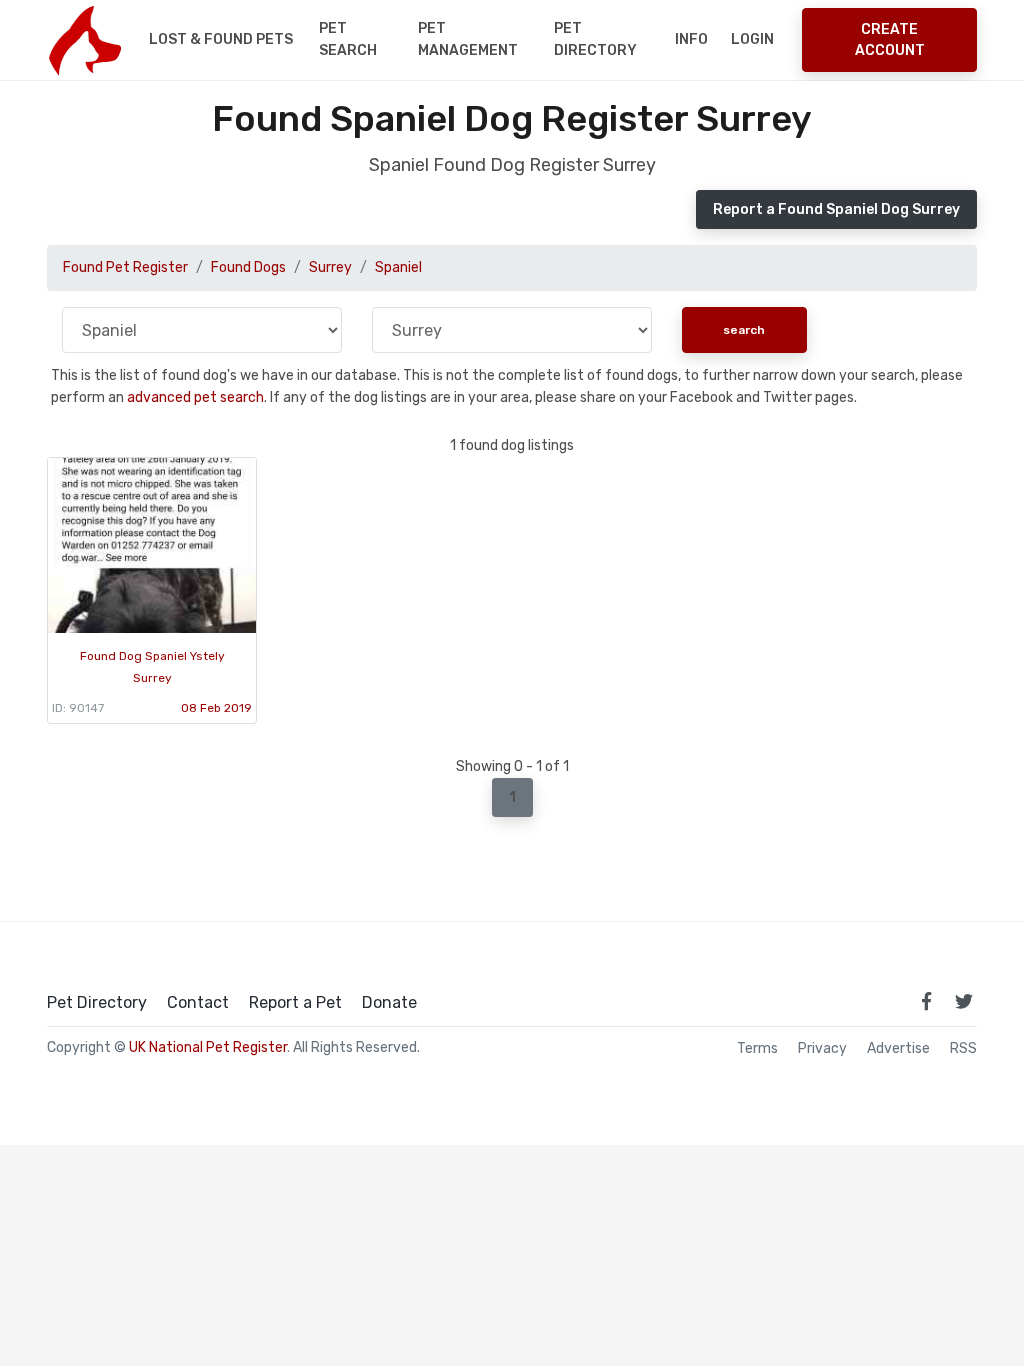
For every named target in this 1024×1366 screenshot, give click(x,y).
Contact (198, 1003)
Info (691, 39)
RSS (963, 1049)
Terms (757, 1049)
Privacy (822, 1049)
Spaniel (398, 267)
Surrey (330, 267)
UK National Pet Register (208, 1047)
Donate (389, 1003)
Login (752, 39)
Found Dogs (248, 267)
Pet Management (468, 39)
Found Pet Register (125, 267)
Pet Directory (595, 39)
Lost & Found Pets (221, 39)
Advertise (898, 1049)
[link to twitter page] (964, 1001)
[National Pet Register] (84, 40)
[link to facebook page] (926, 1001)
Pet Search (348, 39)
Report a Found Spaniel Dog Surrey (836, 209)
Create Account (890, 40)
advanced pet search (195, 397)
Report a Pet (295, 1003)
